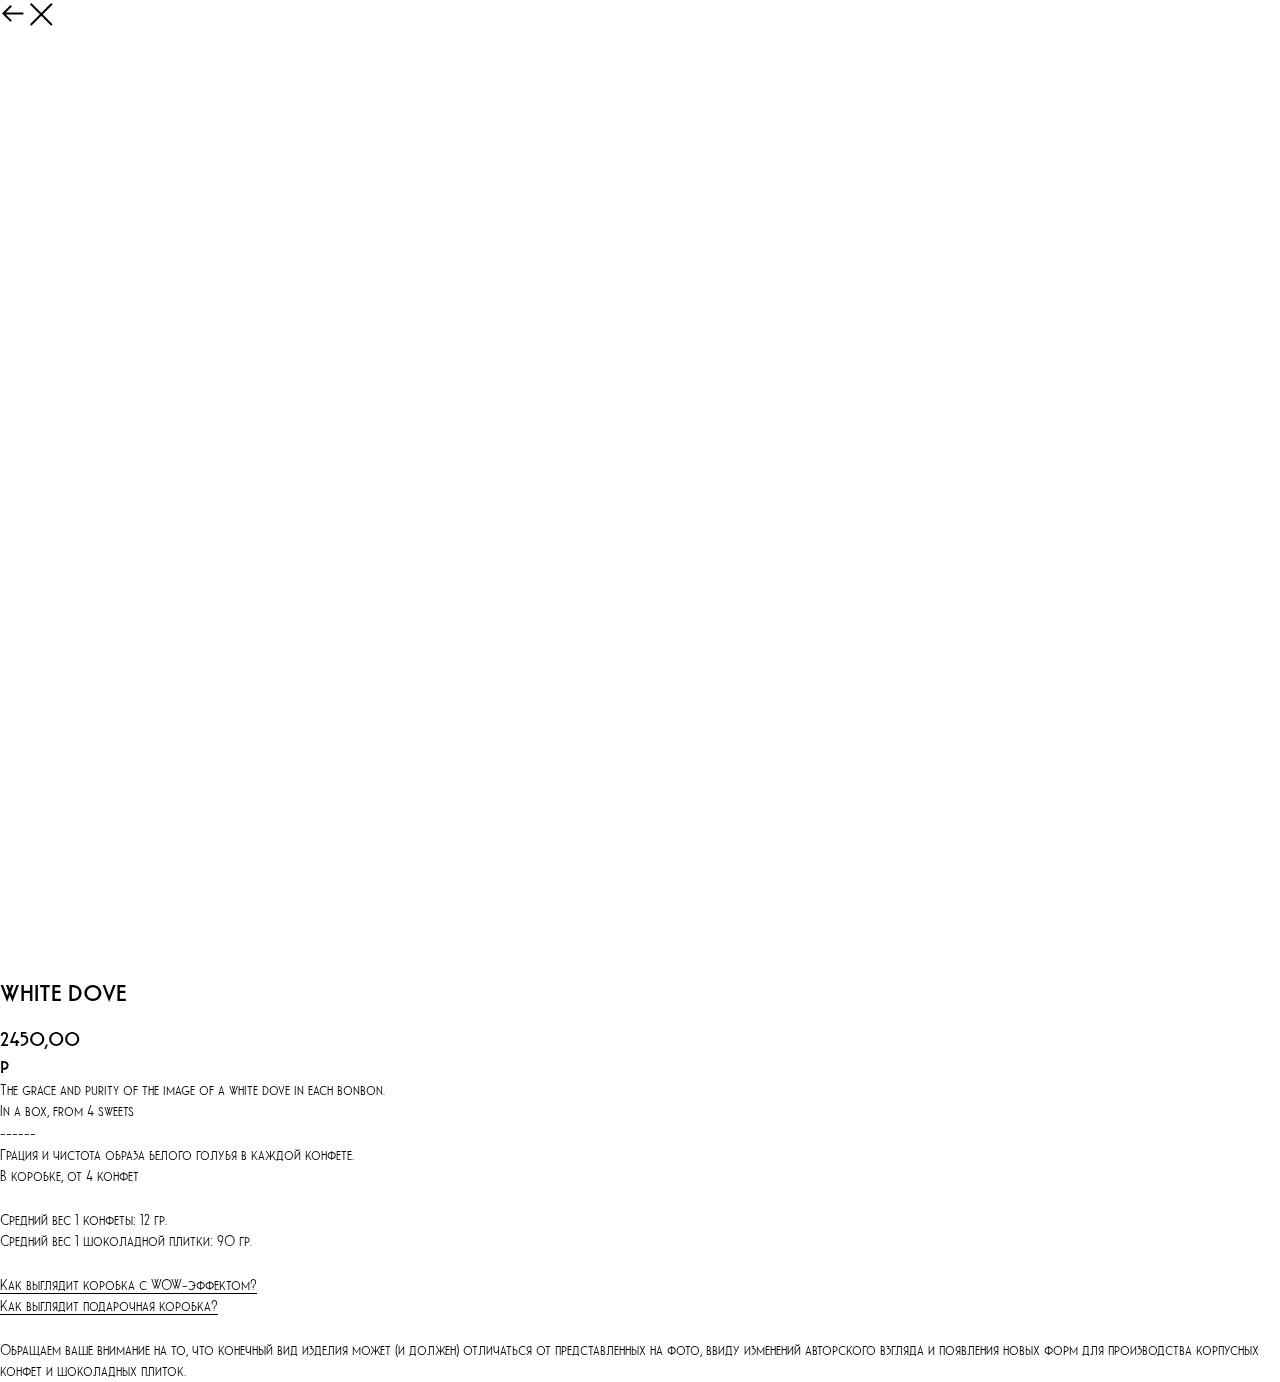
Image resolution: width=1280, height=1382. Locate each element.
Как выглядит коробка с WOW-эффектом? (128, 1284)
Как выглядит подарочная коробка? (109, 1305)
